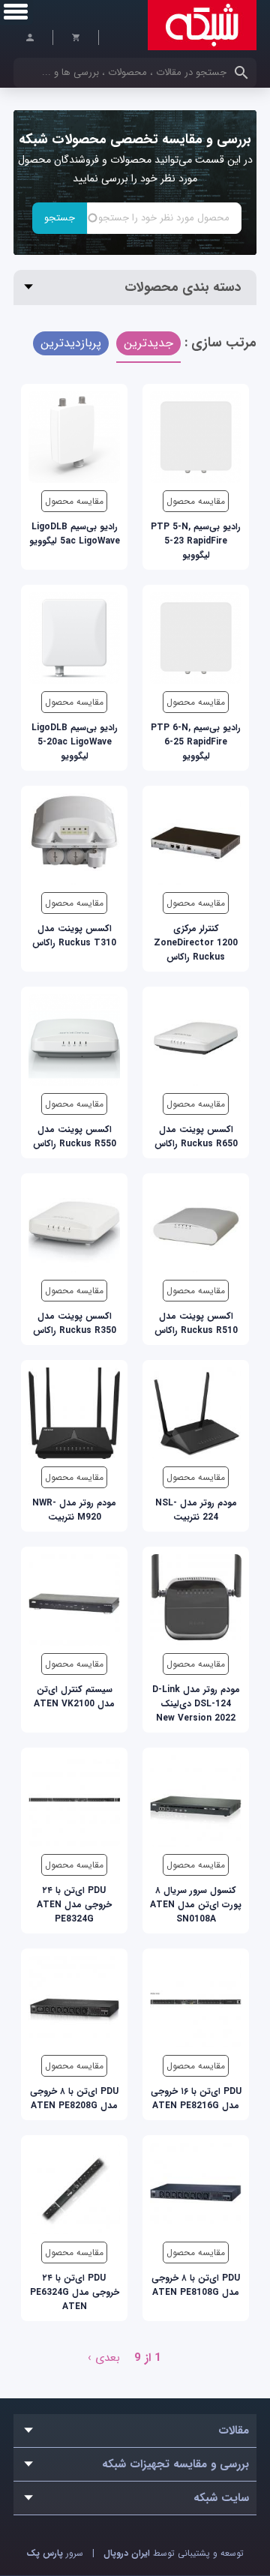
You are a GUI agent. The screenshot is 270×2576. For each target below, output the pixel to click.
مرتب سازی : (220, 343)
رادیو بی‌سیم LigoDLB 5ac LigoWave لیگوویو (75, 534)
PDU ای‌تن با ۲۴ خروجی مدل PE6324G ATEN (75, 2292)
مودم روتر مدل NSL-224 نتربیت (196, 1510)
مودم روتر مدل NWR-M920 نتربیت (74, 1510)
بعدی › (104, 2358)
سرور (55, 2553)
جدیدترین (148, 343)
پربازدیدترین (71, 343)
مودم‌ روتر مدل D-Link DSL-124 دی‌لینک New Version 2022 (196, 1704)
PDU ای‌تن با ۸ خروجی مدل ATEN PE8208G (74, 2098)
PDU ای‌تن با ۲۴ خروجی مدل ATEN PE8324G (74, 1905)
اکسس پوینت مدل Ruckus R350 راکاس (75, 1323)
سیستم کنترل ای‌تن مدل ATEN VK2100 (74, 1697)
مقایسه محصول (196, 501)
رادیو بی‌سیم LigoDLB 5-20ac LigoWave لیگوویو (75, 742)
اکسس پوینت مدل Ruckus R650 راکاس (196, 1137)
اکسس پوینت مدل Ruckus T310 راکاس (74, 936)
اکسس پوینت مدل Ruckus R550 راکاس (75, 1137)
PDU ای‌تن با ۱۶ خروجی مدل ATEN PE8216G (196, 2098)
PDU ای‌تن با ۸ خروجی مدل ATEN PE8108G (196, 2285)
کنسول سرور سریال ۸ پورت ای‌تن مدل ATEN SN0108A (196, 1905)
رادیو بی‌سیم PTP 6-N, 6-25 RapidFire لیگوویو (196, 742)
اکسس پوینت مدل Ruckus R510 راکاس (196, 1323)
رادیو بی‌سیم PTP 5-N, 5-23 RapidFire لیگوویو (196, 541)
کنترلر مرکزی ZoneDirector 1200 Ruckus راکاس (196, 943)
